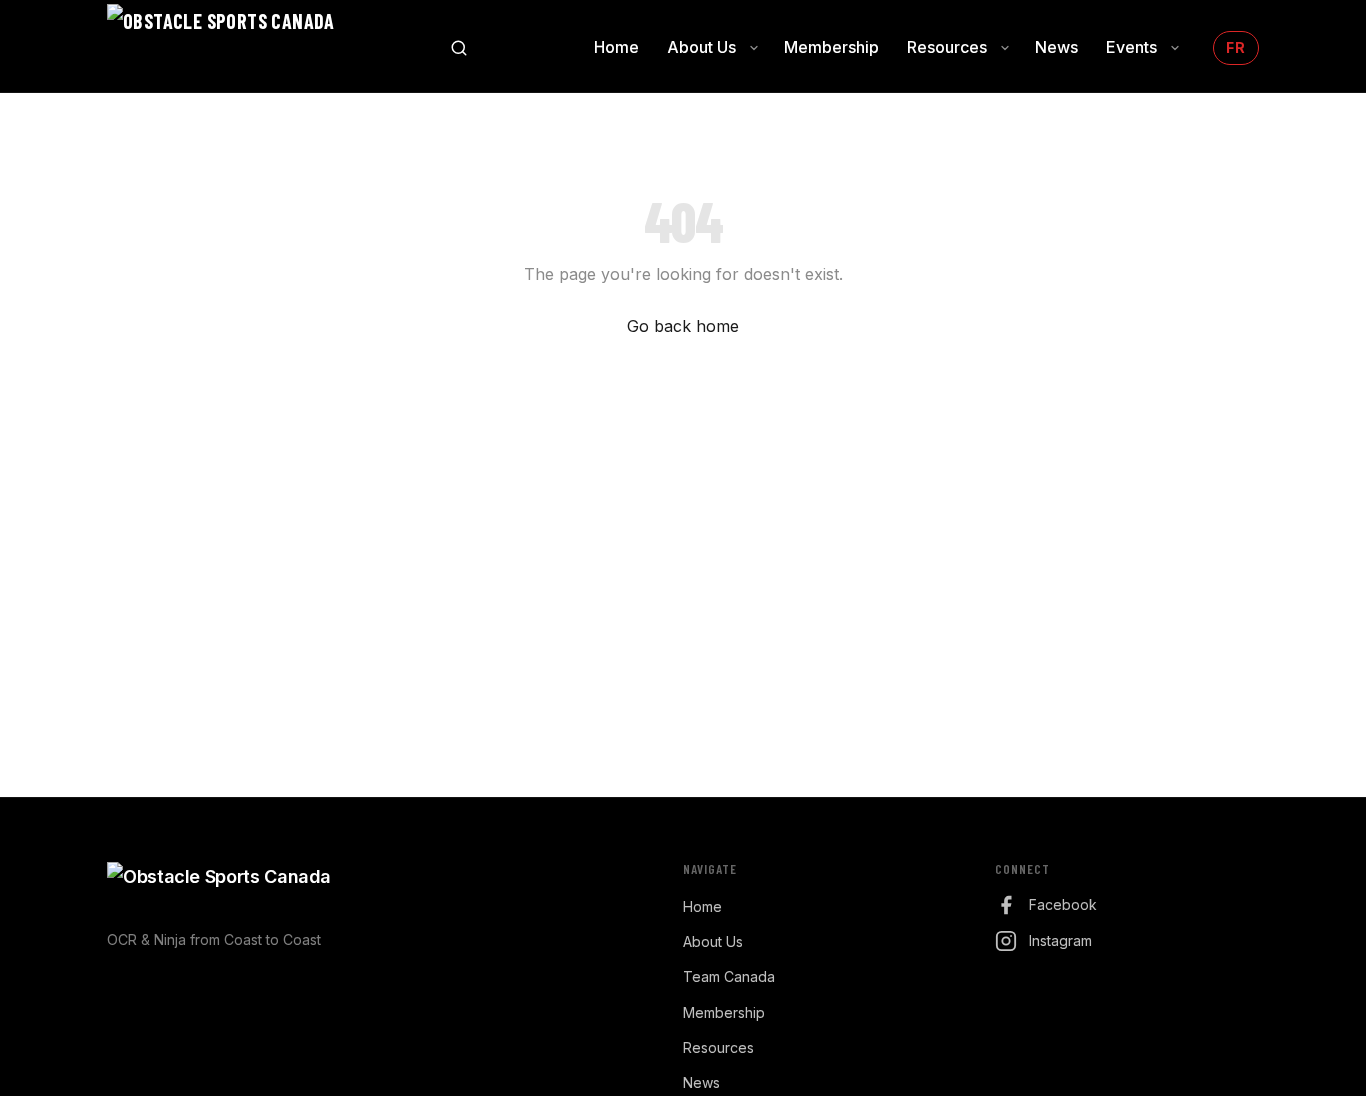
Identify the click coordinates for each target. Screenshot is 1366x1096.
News (701, 1082)
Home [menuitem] (616, 47)
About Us (713, 941)
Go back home (683, 326)
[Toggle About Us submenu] (754, 48)
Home (702, 906)
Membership (724, 1012)
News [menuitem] (1056, 47)
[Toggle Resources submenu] (1005, 48)
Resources (718, 1047)
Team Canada (729, 976)
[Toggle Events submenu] (1175, 48)
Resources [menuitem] (947, 47)
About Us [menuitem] (701, 47)
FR (1236, 47)
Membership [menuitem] (831, 47)
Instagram (1060, 940)
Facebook (1063, 904)
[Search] (459, 48)
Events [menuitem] (1131, 47)
